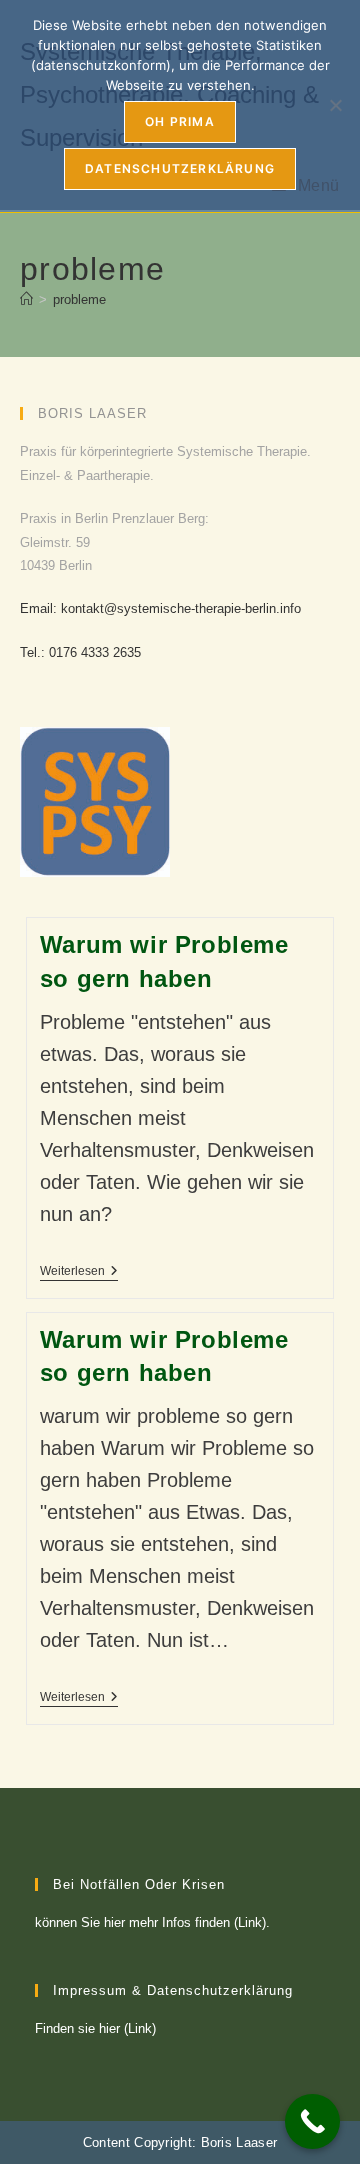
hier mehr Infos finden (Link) (185, 1922)
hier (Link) (127, 2028)
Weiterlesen (79, 1272)
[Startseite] (26, 299)
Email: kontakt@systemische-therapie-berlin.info (160, 608)
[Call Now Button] (312, 2121)
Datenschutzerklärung (180, 168)
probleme (79, 299)
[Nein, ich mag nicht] (335, 105)
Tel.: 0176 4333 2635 (80, 652)
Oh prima (180, 121)
